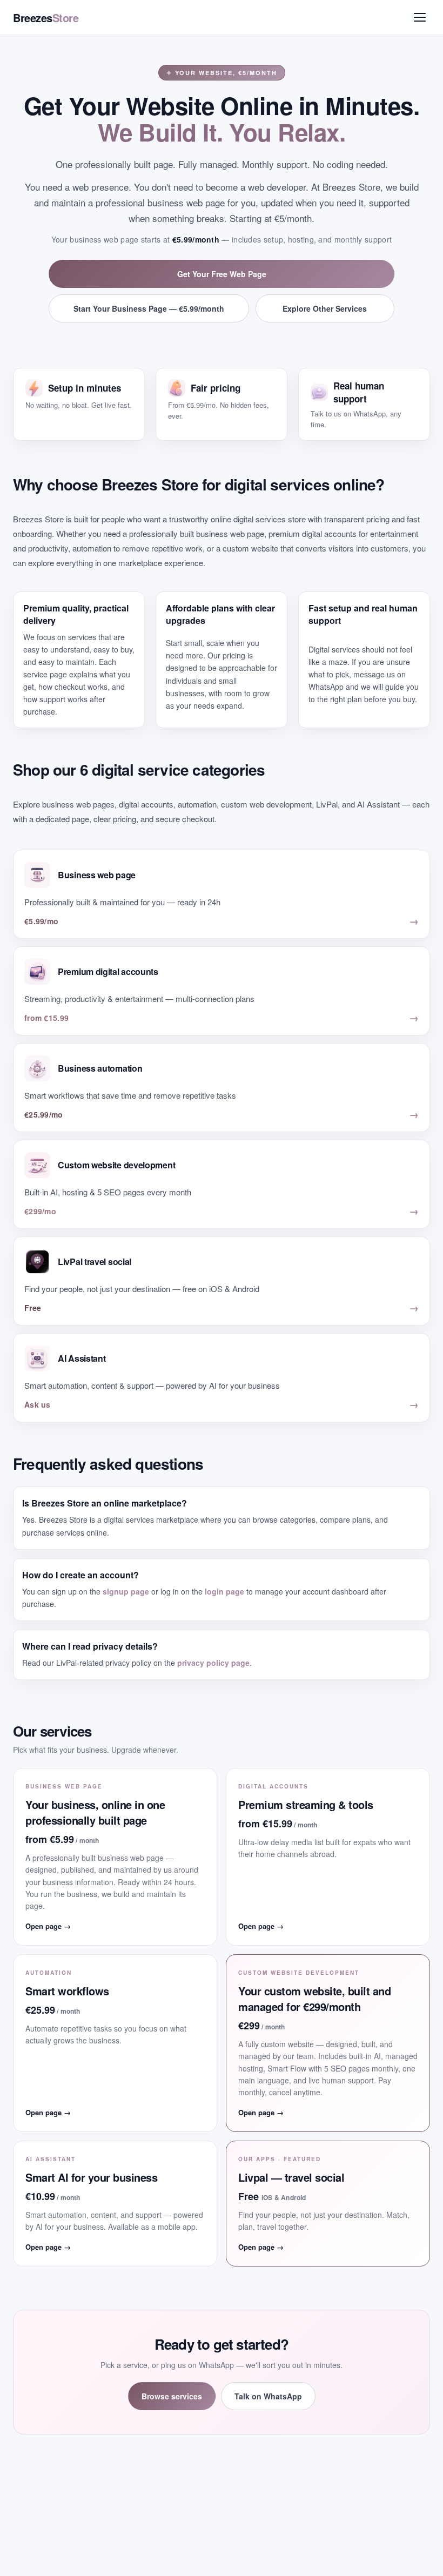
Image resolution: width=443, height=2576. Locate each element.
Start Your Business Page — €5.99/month (149, 308)
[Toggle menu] (420, 17)
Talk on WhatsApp (268, 2396)
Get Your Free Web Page (222, 274)
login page (224, 1591)
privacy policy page (213, 1663)
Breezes (46, 18)
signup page (126, 1591)
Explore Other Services (325, 308)
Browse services (172, 2396)
